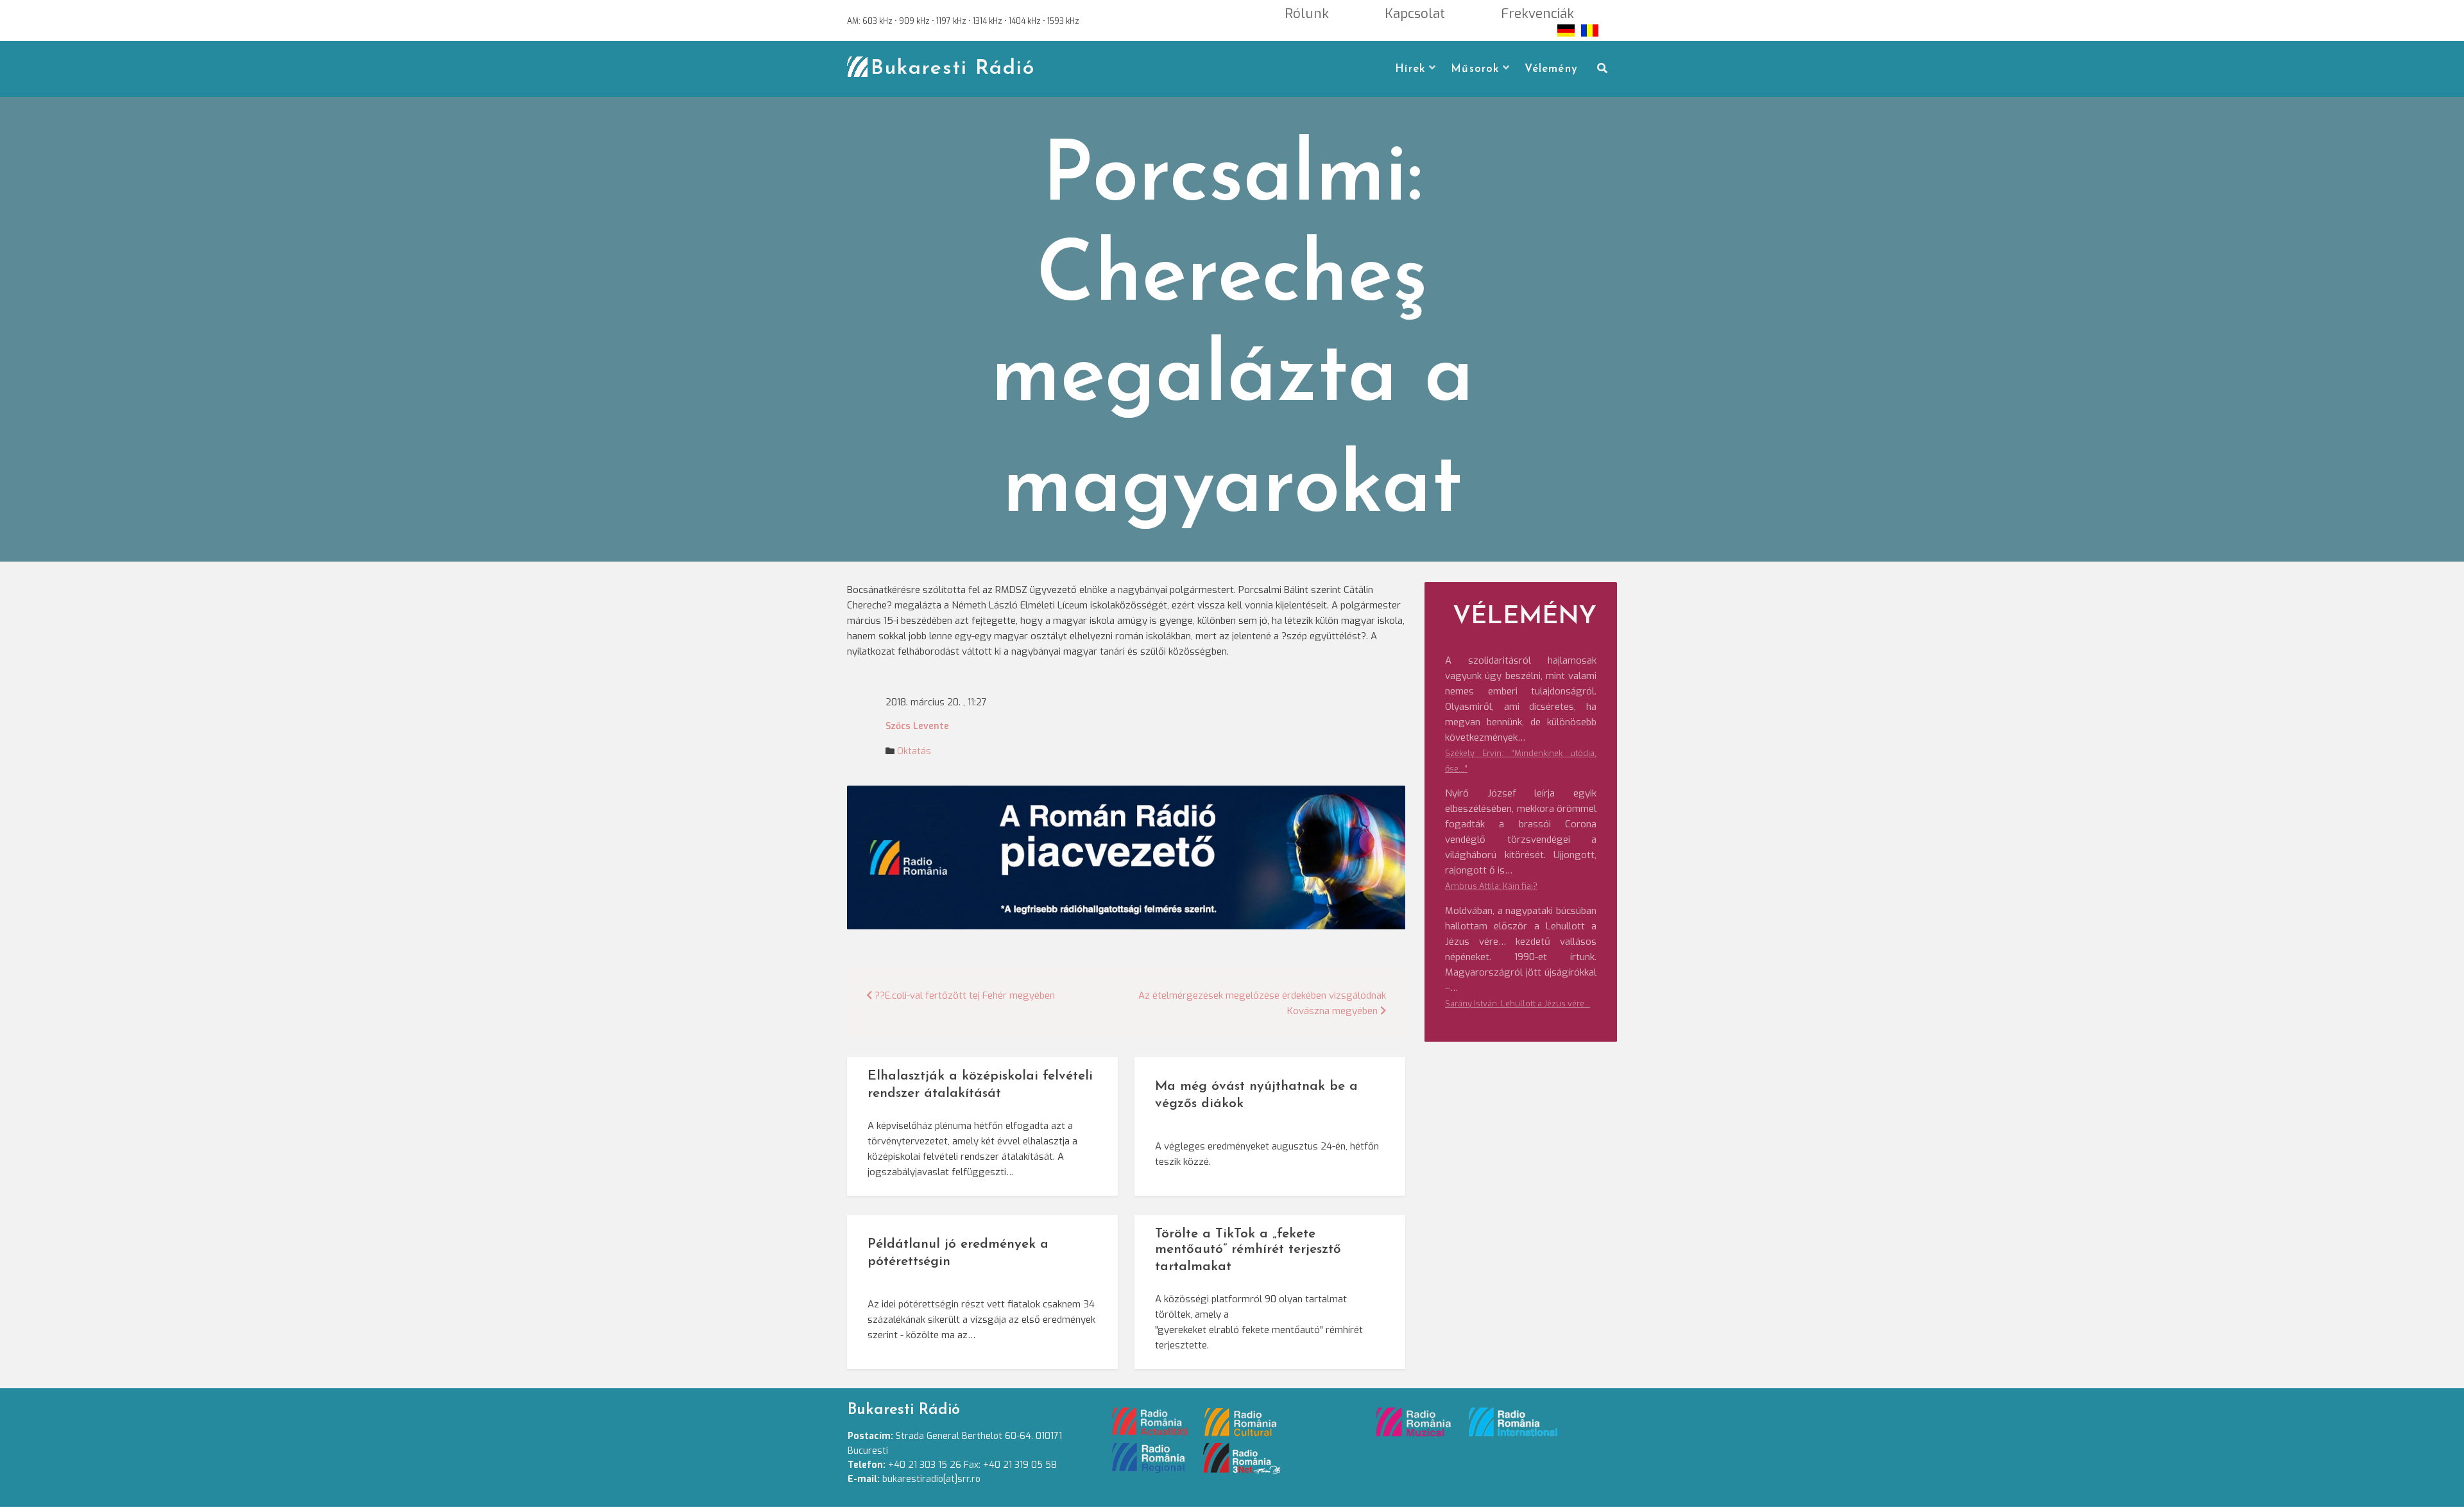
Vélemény (1551, 69)
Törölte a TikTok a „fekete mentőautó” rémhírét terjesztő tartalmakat (1248, 1251)
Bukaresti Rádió (953, 69)
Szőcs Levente (917, 726)
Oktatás (914, 751)
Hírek (1410, 69)
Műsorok (1475, 69)
